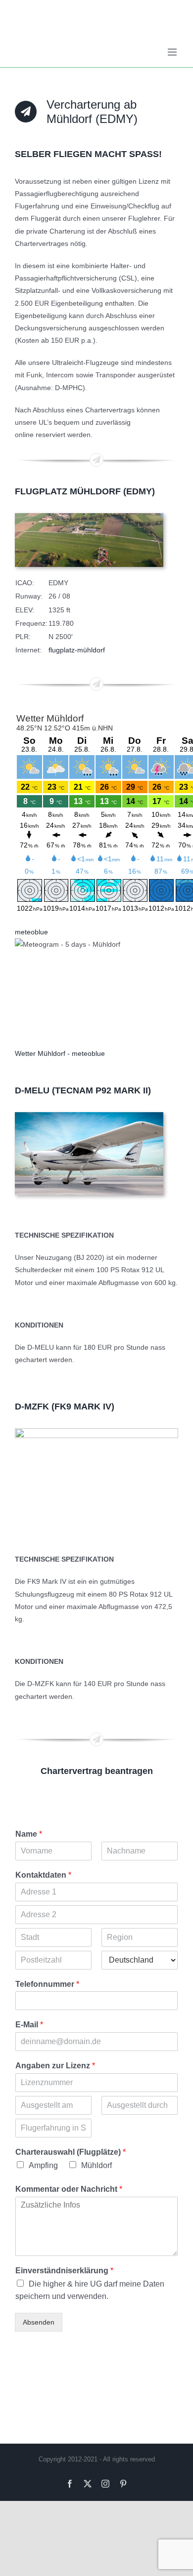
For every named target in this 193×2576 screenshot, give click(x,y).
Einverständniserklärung (64, 2271)
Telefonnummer (47, 1984)
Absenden (39, 2322)
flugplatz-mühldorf (77, 650)
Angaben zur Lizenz (55, 2066)
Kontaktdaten (43, 1875)
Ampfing (43, 2165)
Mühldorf (96, 2165)
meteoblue (31, 932)
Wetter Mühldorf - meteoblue (60, 1053)
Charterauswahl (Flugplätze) (71, 2152)
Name (29, 1834)
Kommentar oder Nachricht (69, 2189)
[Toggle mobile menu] (173, 52)
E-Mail (29, 2025)
